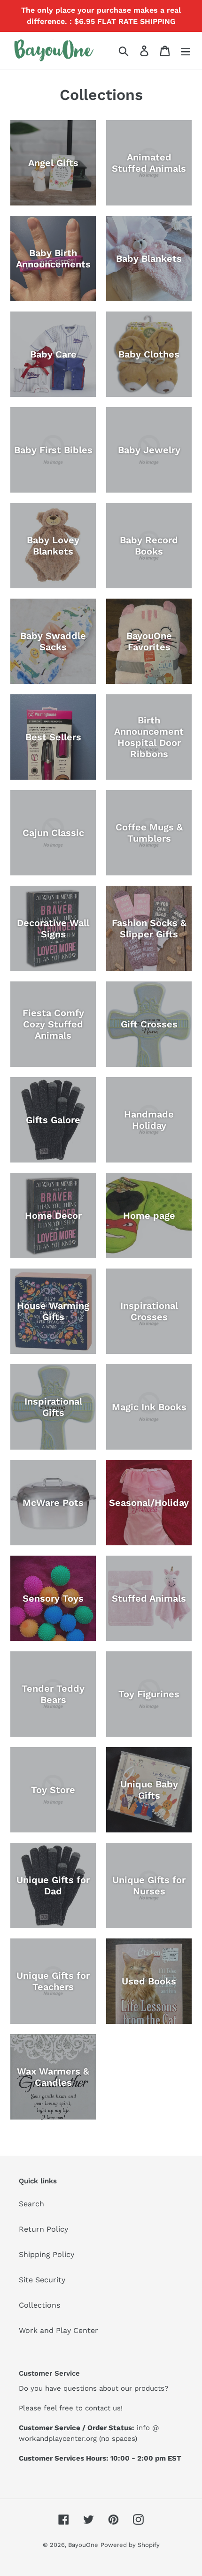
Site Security (42, 2280)
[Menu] (186, 50)
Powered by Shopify (130, 2545)
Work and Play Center (58, 2330)
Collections (39, 2305)
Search (31, 2204)
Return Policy (43, 2229)
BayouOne (83, 2545)
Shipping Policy (47, 2254)
